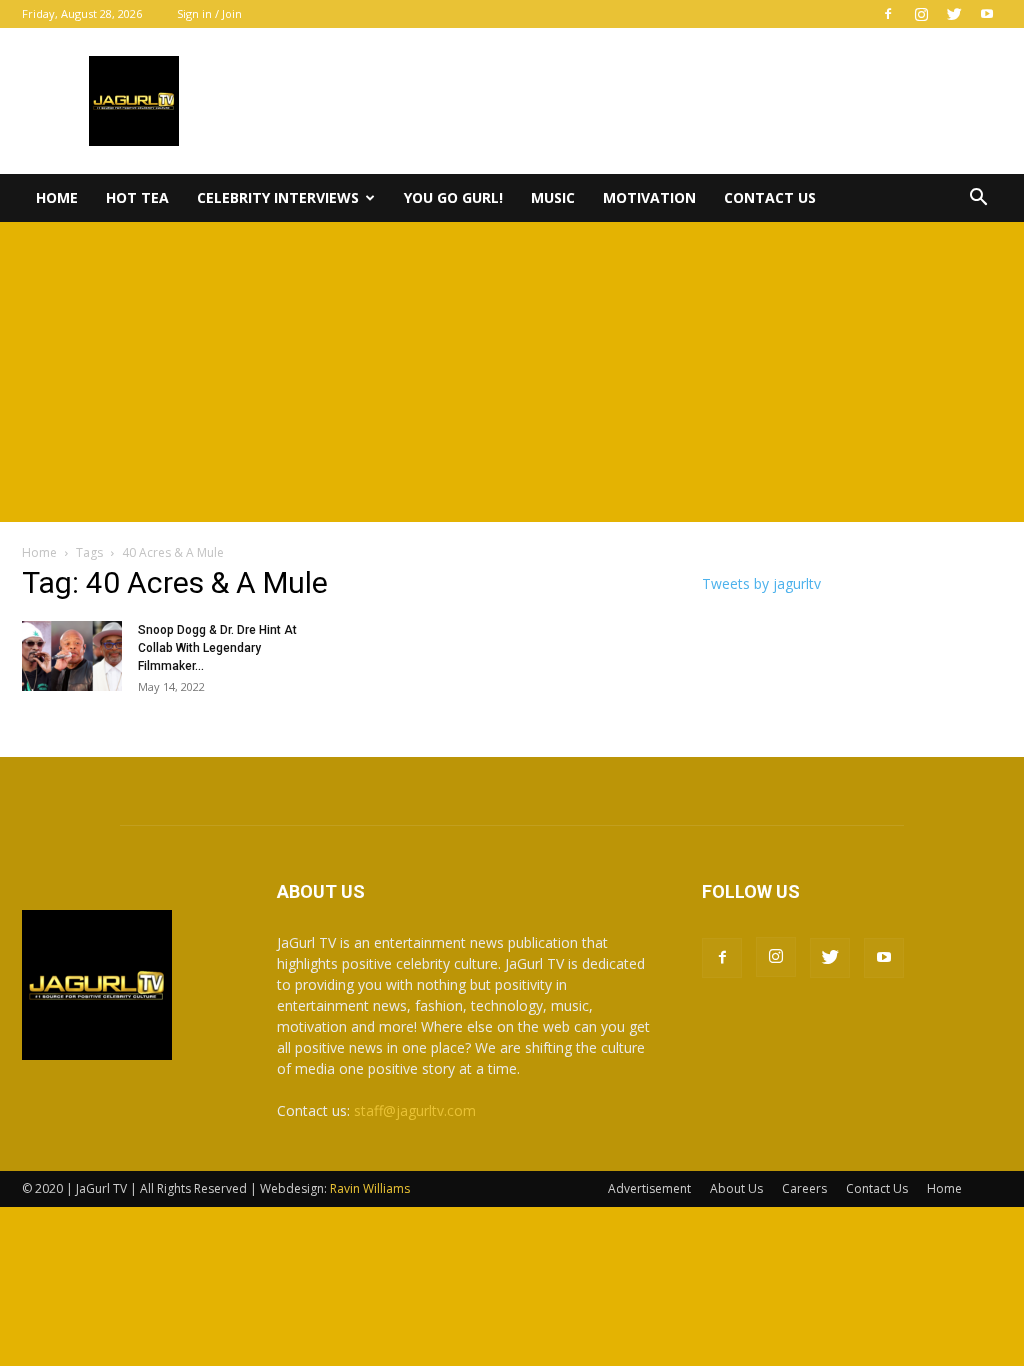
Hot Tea (137, 197)
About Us (736, 1188)
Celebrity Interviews (278, 197)
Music (553, 197)
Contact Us (770, 197)
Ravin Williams (371, 1188)
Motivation (649, 197)
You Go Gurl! (453, 197)
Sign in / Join (209, 13)
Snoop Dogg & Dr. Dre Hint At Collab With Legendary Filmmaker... (217, 648)
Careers (804, 1188)
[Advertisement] (512, 372)
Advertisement (649, 1188)
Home (57, 197)
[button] (978, 199)
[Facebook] (888, 14)
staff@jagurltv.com (415, 1110)
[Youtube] (987, 14)
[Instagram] (921, 14)
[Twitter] (954, 14)
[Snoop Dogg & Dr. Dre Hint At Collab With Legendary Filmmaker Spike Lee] (72, 656)
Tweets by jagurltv (761, 583)
